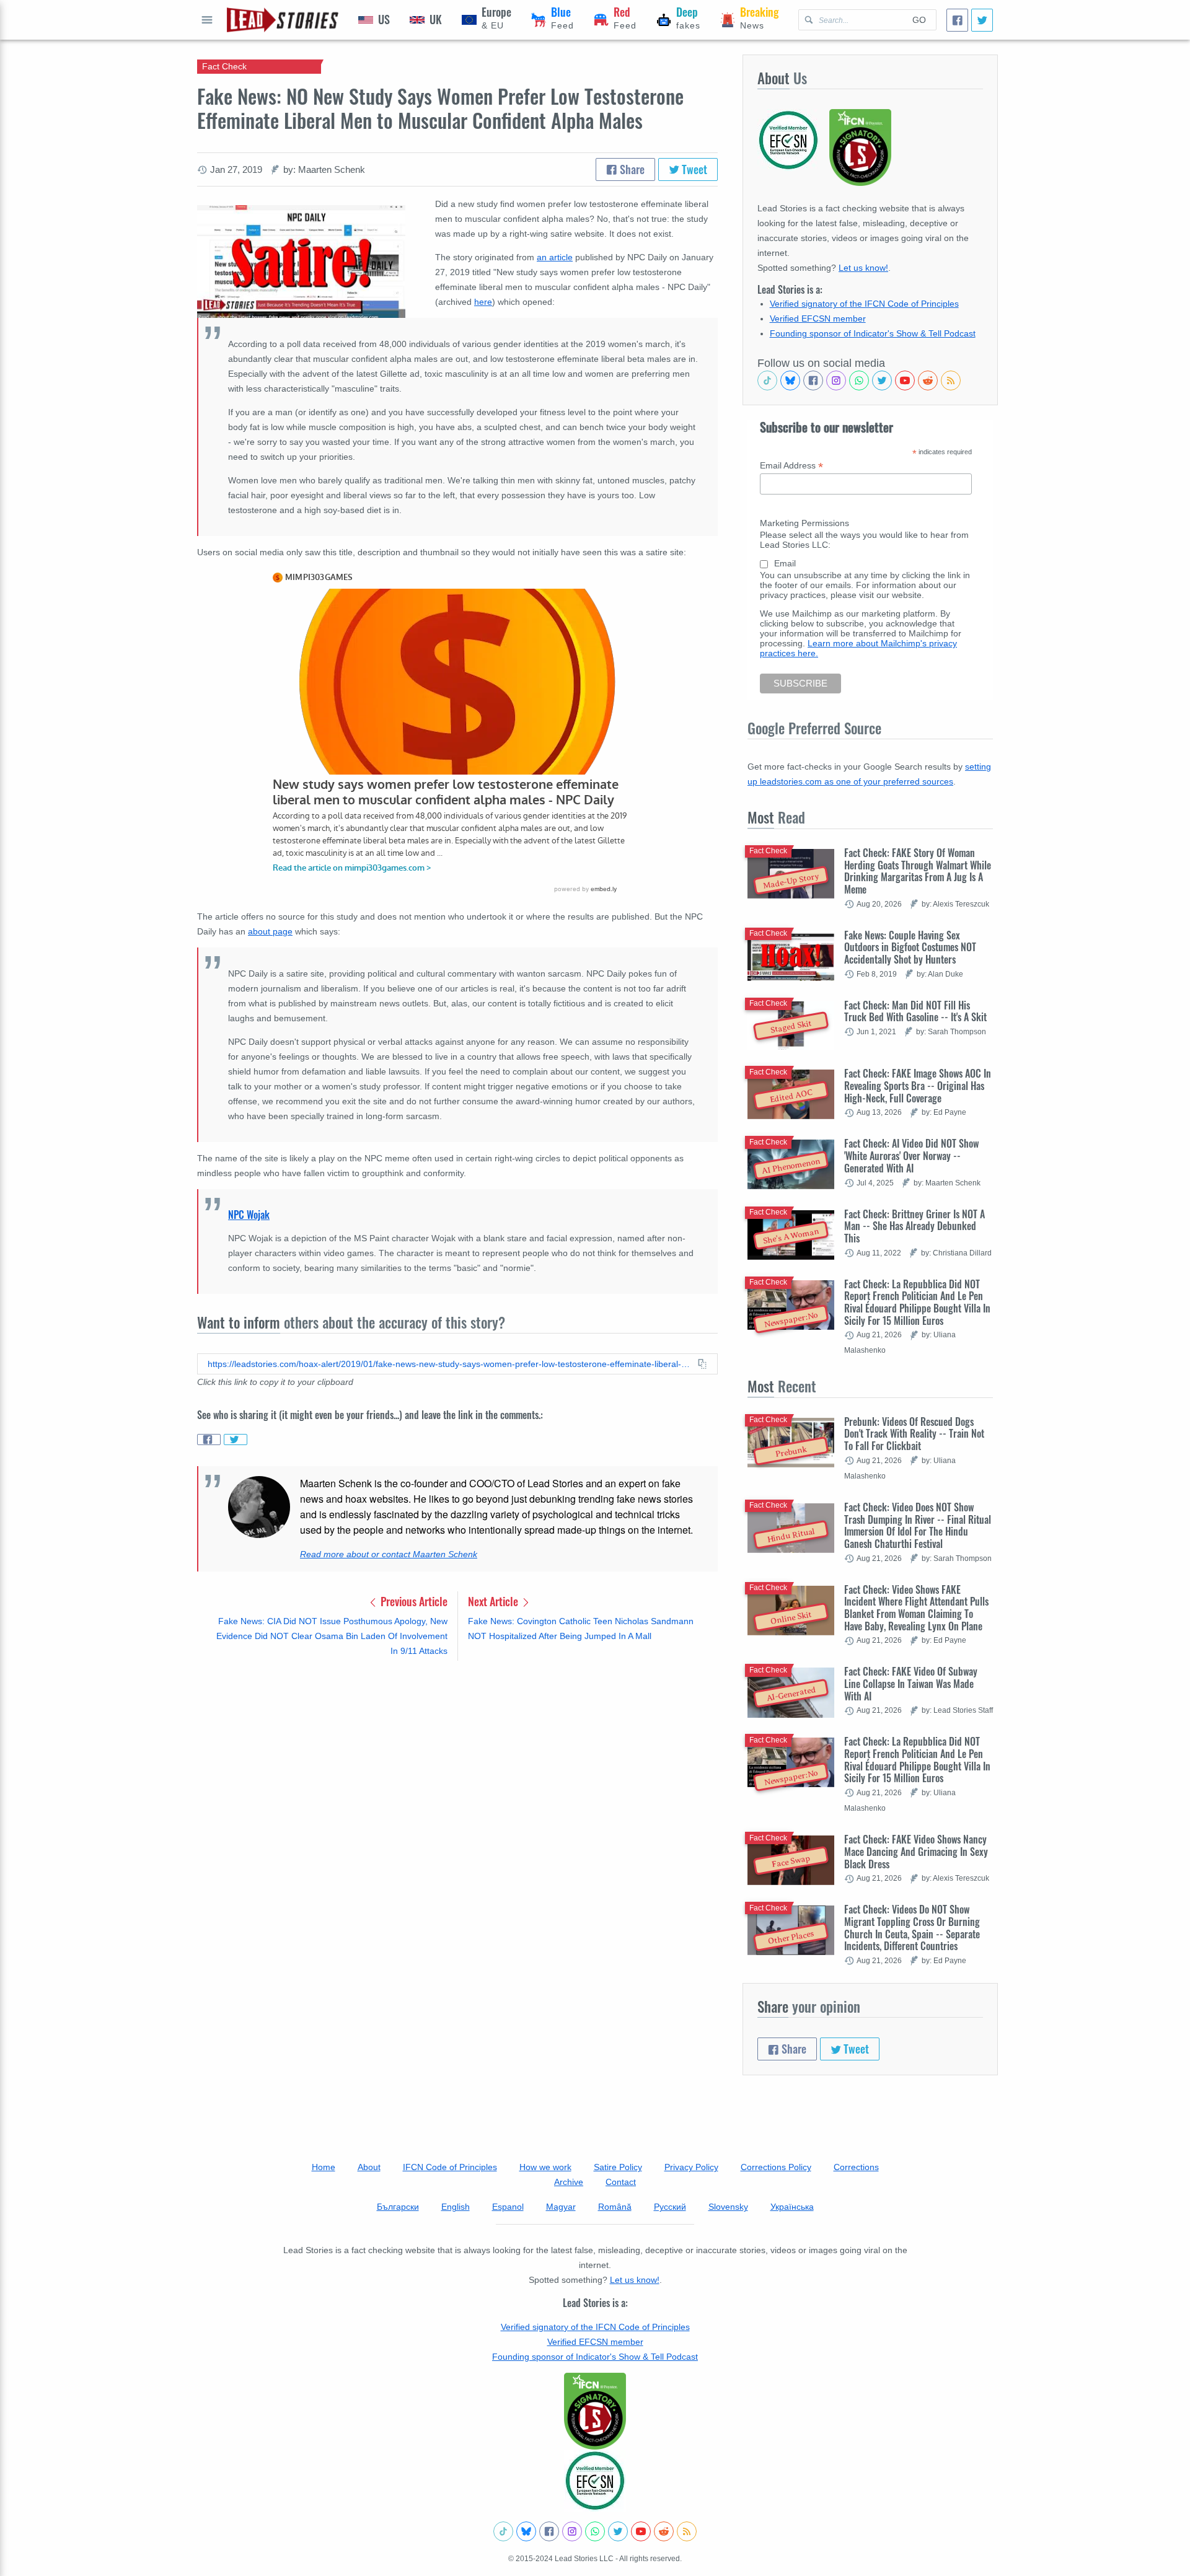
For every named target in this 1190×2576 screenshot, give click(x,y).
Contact (621, 2182)
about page (270, 931)
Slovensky (728, 2207)
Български (398, 2207)
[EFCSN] (595, 2481)
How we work (545, 2167)
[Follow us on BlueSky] (790, 380)
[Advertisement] (457, 1767)
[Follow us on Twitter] (882, 380)
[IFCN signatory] (595, 2411)
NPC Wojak (249, 1215)
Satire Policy (618, 2167)
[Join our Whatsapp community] (859, 380)
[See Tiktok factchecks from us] (767, 380)
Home (324, 2167)
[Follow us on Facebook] (813, 380)
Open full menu (207, 20)
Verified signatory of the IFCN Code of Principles (864, 304)
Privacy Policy (691, 2167)
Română (615, 2207)
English (456, 2207)
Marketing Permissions (804, 523)
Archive (569, 2182)
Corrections (856, 2167)
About (369, 2167)
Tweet (693, 169)
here (483, 302)
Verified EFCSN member (818, 319)
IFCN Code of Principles (450, 2167)
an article (555, 257)
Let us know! (863, 268)
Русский (670, 2207)
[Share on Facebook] (209, 1440)
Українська (792, 2207)
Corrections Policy (776, 2167)
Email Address (791, 466)
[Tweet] (982, 20)
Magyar (561, 2207)
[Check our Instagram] (836, 380)
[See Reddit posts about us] (928, 380)
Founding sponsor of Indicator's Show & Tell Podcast (873, 333)
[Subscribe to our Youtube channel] (905, 380)
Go (919, 20)
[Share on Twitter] (236, 1440)
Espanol (508, 2207)
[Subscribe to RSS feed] (951, 380)
